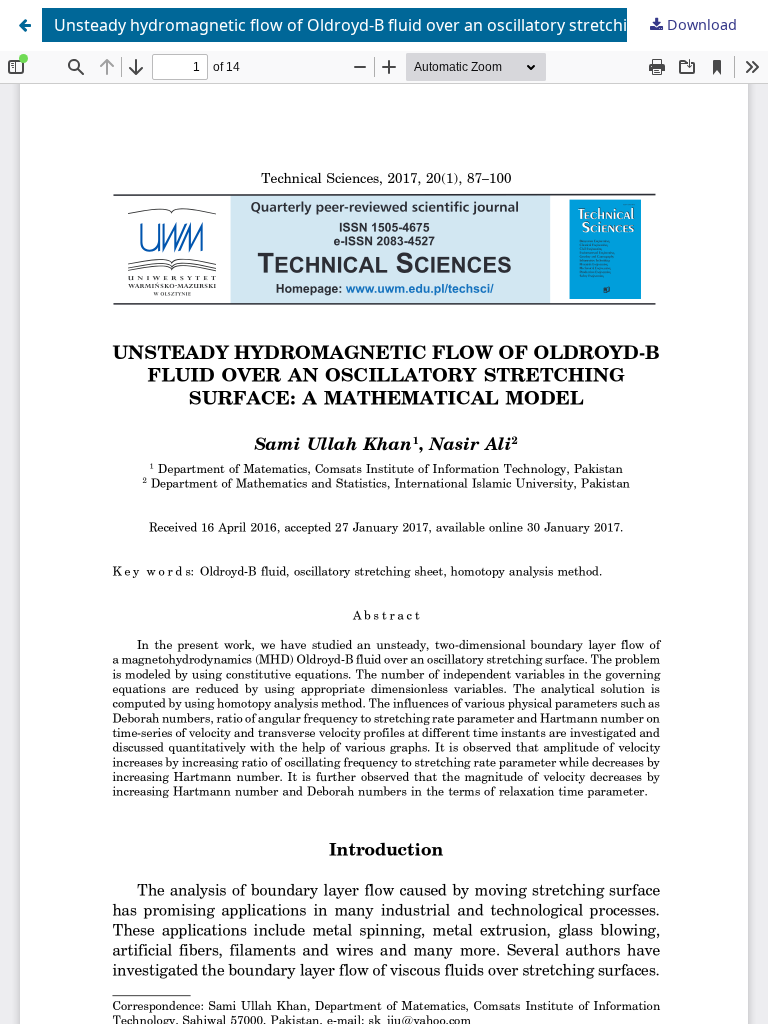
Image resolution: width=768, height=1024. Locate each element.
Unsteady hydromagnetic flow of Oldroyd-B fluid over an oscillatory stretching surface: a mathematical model (407, 25)
